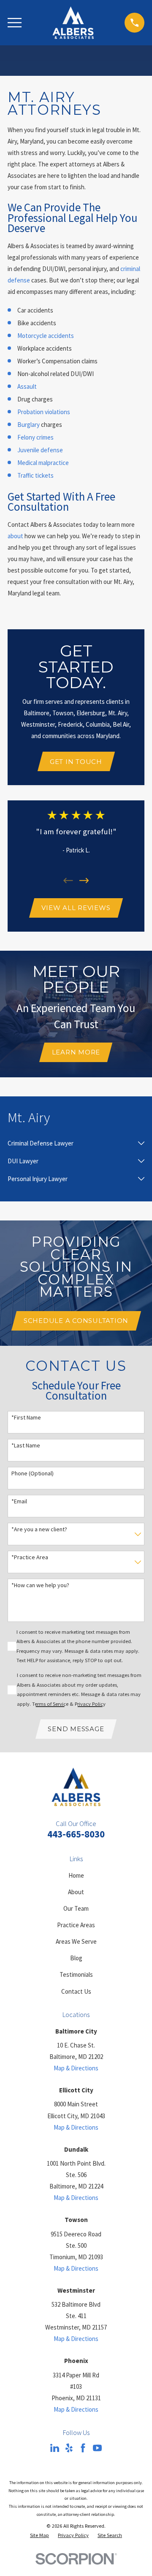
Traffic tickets (35, 475)
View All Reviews (76, 908)
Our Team (76, 1908)
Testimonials (76, 1974)
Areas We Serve (76, 1941)
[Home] (73, 23)
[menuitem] (71, 1143)
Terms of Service (50, 1704)
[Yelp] (69, 2448)
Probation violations (44, 412)
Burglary (28, 425)
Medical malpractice (43, 463)
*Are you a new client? (39, 1529)
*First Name (26, 1418)
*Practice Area (30, 1557)
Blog (76, 1958)
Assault (27, 386)
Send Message (76, 1729)
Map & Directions (76, 2068)
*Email (19, 1501)
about (15, 536)
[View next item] (84, 881)
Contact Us (76, 1991)
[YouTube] (97, 2448)
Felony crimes (35, 437)
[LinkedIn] (55, 2448)
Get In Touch (76, 762)
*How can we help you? (40, 1585)
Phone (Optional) (33, 1473)
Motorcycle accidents (46, 336)
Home (76, 1875)
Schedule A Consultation (76, 1321)
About (76, 1892)
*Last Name (26, 1446)
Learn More (76, 1052)
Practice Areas (76, 1925)
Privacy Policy (90, 1704)
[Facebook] (83, 2448)
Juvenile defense (40, 450)
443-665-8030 (76, 1834)
